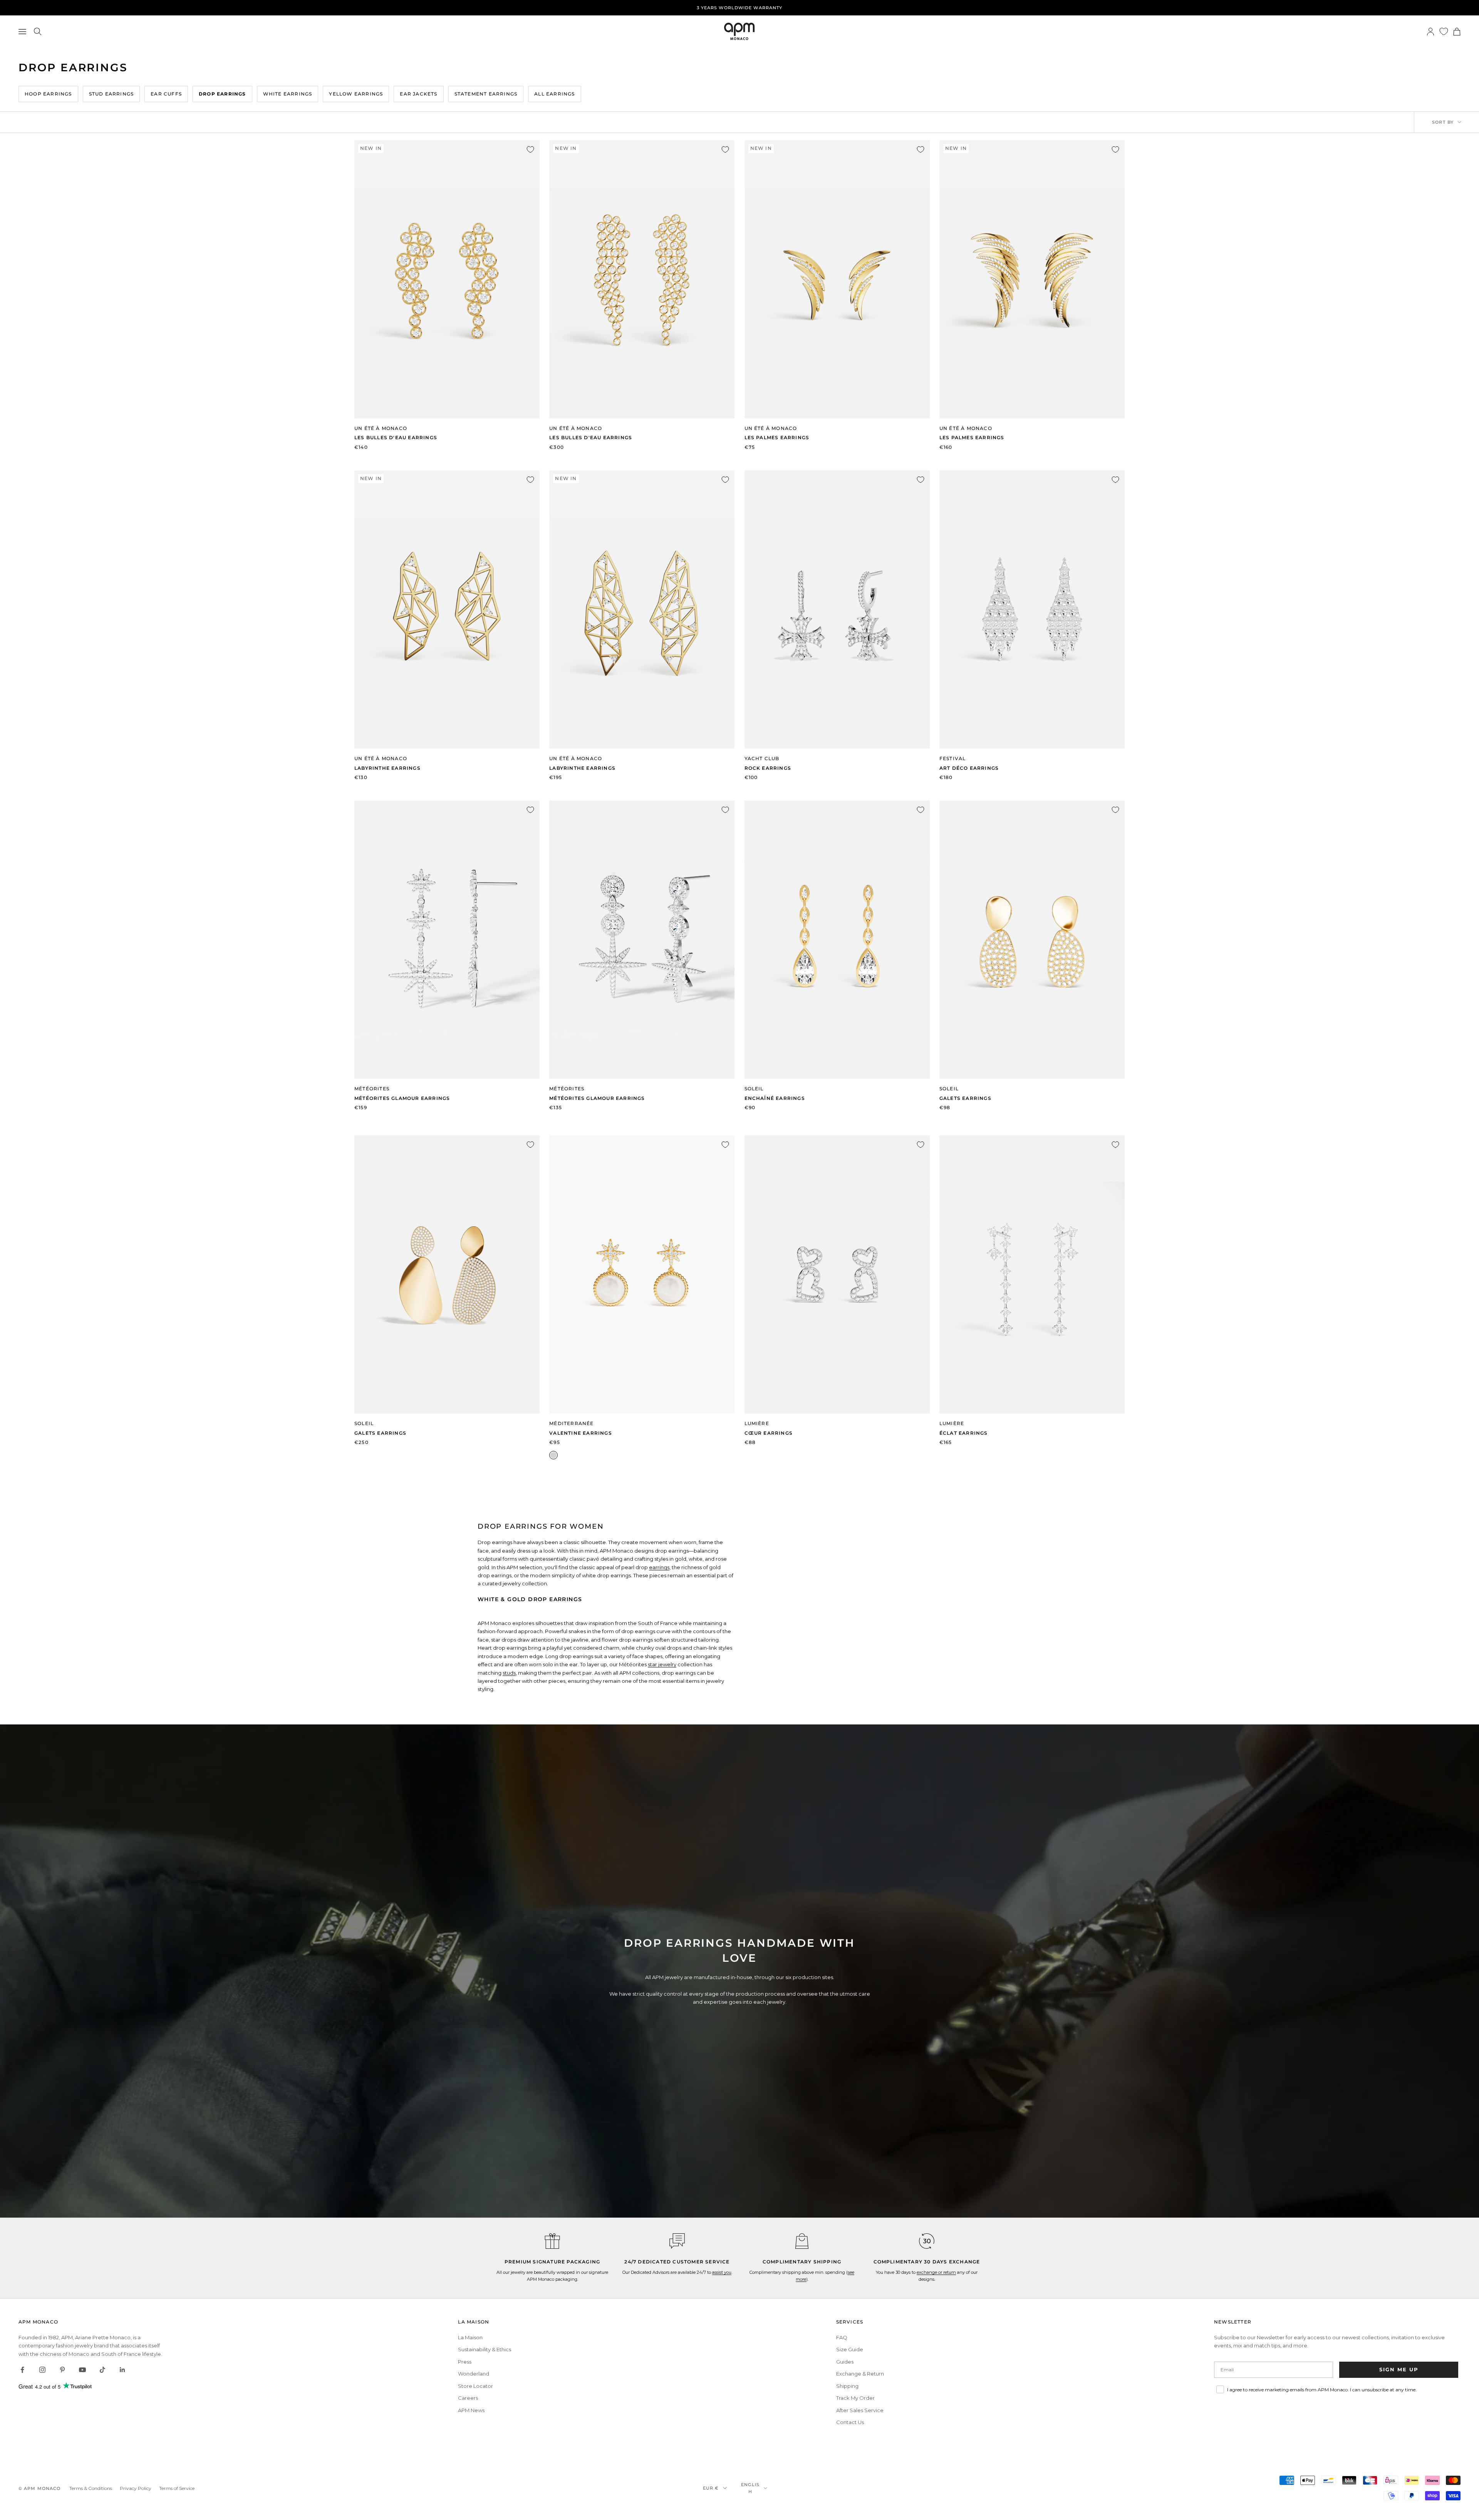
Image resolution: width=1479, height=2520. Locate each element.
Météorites (372, 1089)
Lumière (757, 1423)
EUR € (711, 2488)
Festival (953, 758)
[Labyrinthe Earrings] (447, 609)
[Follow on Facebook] (22, 2370)
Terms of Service (177, 2488)
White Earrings (288, 94)
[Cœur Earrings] (837, 1274)
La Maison (470, 2337)
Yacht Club (762, 758)
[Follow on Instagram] (42, 2370)
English (750, 2488)
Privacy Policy (136, 2488)
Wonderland (474, 2374)
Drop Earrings (222, 94)
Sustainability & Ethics (485, 2349)
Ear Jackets (418, 94)
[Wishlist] (1444, 31)
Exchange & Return (860, 2374)
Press (465, 2362)
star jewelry (662, 1664)
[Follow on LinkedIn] (122, 2370)
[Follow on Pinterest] (62, 2370)
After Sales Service (860, 2410)
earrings (659, 1567)
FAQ (842, 2337)
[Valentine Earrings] (642, 1274)
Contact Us (850, 2422)
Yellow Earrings (356, 94)
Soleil (754, 1089)
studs (509, 1673)
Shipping (847, 2386)
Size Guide (850, 2349)
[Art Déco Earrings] (1032, 609)
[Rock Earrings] (837, 609)
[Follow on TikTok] (102, 2370)
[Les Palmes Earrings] (837, 279)
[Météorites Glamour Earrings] (447, 940)
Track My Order (855, 2398)
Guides (845, 2362)
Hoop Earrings (48, 94)
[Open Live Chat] (677, 2241)
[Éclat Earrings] (1032, 1274)
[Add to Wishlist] (530, 149)
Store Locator (475, 2386)
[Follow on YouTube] (82, 2370)
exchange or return (936, 2272)
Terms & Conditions (91, 2488)
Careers (468, 2398)
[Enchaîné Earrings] (837, 940)
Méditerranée (571, 1423)
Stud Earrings (112, 94)
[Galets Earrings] (1032, 940)
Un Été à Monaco (381, 428)
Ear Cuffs (166, 94)
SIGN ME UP (1399, 2369)
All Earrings (554, 94)
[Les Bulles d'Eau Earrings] (447, 279)
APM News (471, 2410)
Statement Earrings (486, 94)
